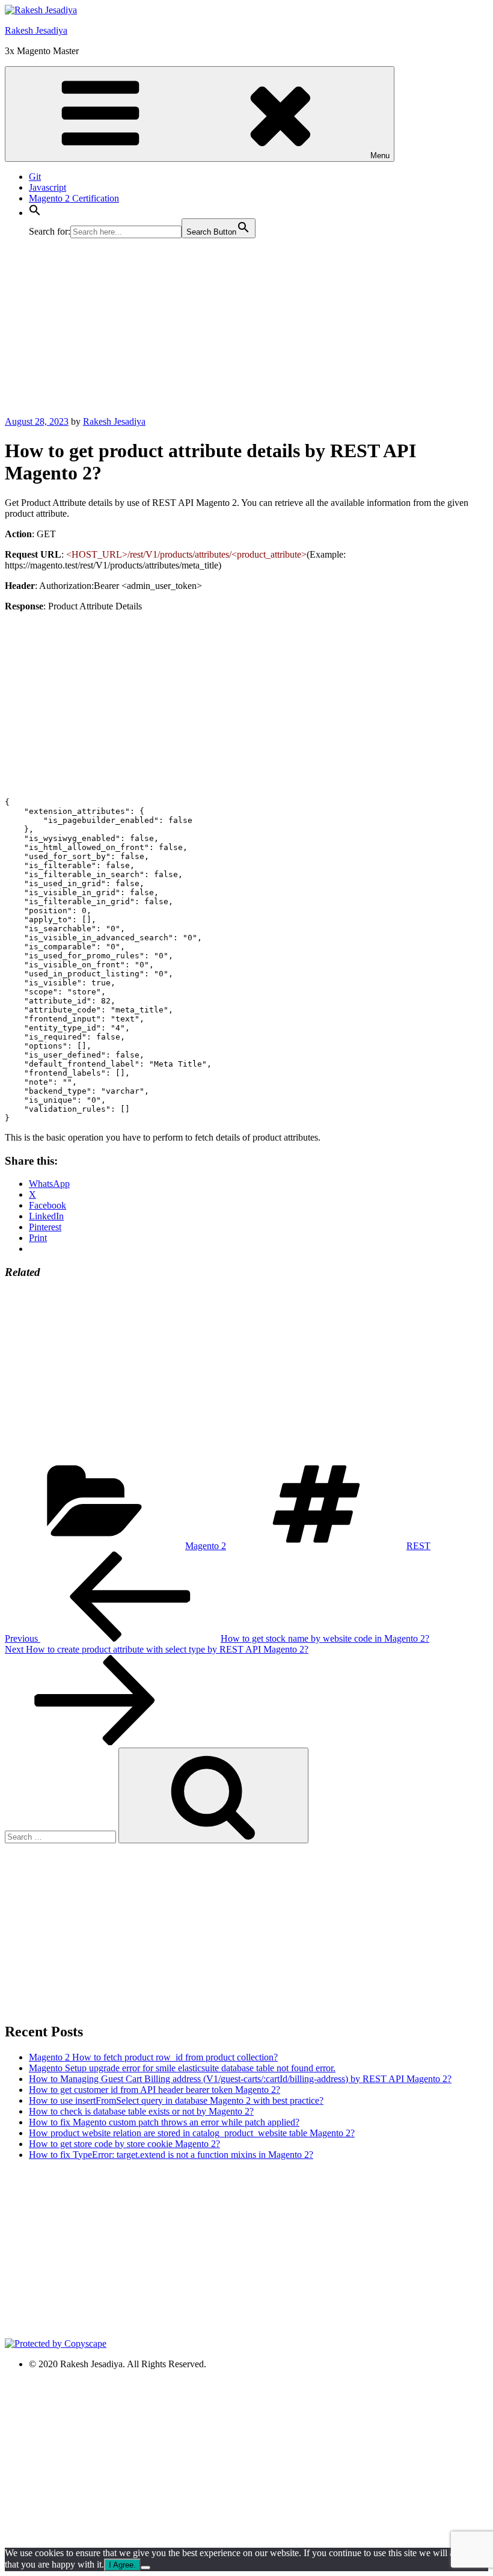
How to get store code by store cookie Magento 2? (124, 2144)
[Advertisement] (246, 332)
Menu (380, 156)
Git (35, 177)
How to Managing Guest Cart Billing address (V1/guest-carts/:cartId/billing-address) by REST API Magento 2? (240, 2079)
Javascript (47, 187)
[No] (145, 2568)
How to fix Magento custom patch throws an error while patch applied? (164, 2122)
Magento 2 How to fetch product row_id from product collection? (153, 2057)
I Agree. (122, 2565)
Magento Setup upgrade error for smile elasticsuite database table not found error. (182, 2068)
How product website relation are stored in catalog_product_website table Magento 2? (192, 2133)
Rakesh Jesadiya (36, 30)
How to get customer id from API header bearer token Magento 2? (155, 2090)
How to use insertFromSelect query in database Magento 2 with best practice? (176, 2100)
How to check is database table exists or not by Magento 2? (141, 2111)
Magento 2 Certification (74, 198)
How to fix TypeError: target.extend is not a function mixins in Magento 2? (171, 2155)
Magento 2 (206, 1546)
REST (418, 1546)
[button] (35, 213)
